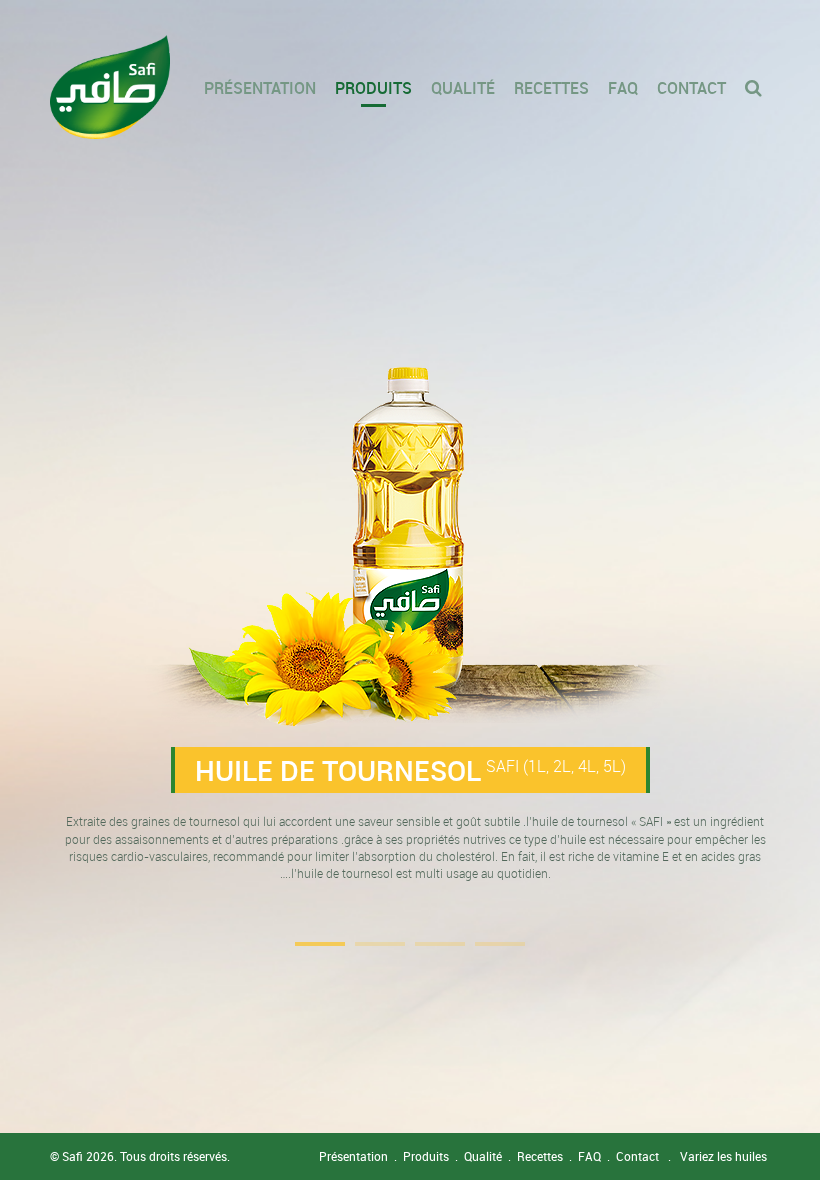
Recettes (551, 88)
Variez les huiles (723, 1156)
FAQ (623, 88)
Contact (691, 88)
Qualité (463, 88)
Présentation (260, 88)
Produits (373, 88)
